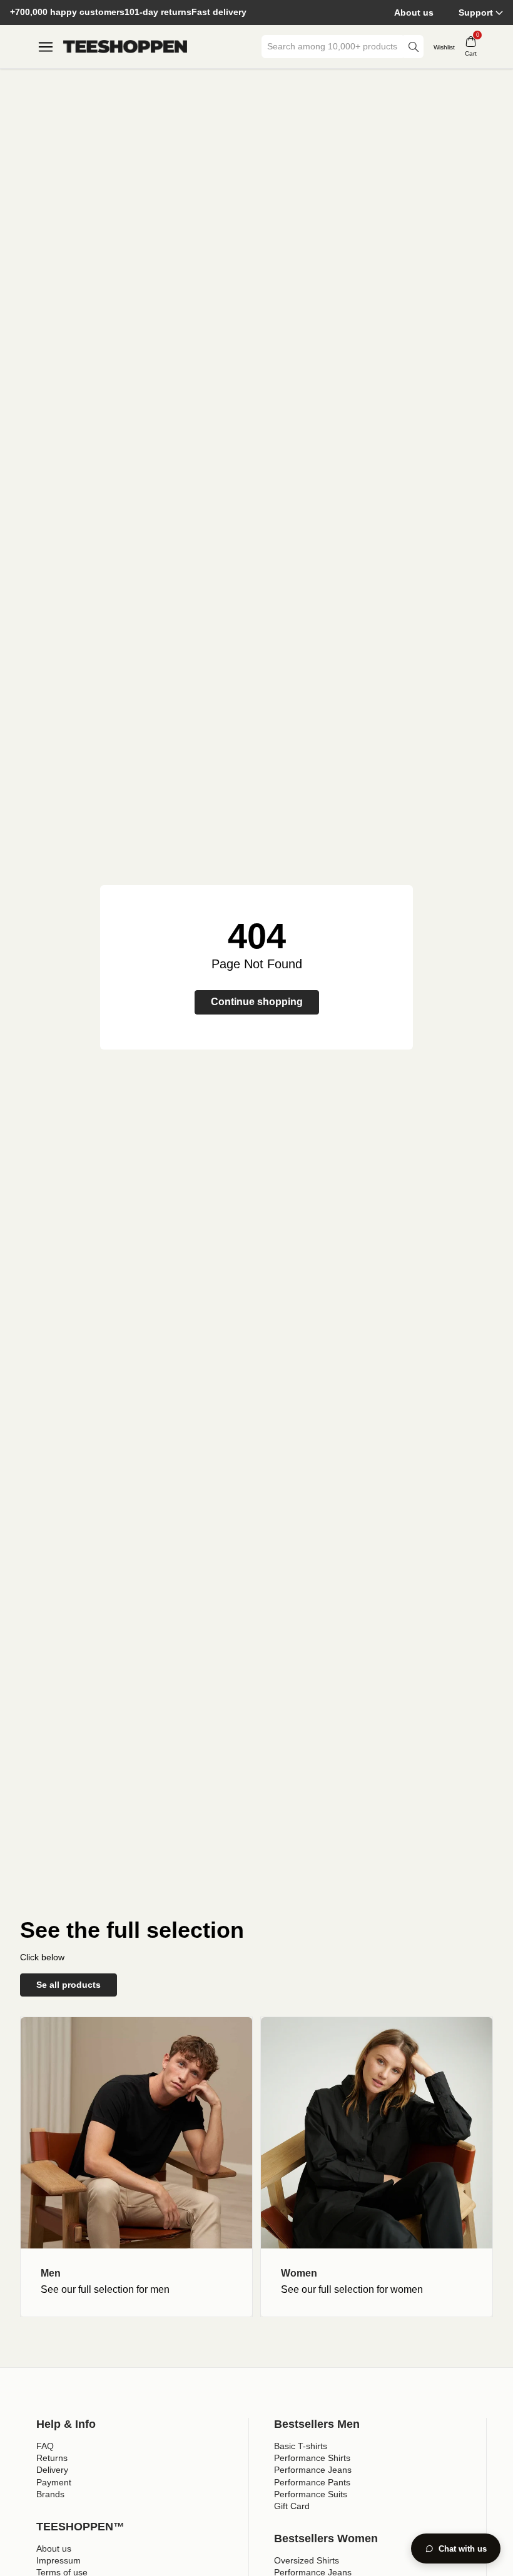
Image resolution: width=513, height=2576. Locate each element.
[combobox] (333, 47)
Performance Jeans (313, 2470)
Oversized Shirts (307, 2560)
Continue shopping (257, 1002)
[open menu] (46, 47)
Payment (54, 2482)
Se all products (69, 1985)
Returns (52, 2458)
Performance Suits (311, 2494)
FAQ (45, 2446)
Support (476, 13)
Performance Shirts (312, 2458)
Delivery (52, 2470)
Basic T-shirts (301, 2446)
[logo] (125, 47)
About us (414, 13)
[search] (414, 47)
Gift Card (292, 2506)
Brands (50, 2494)
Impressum (58, 2560)
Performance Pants (312, 2482)
